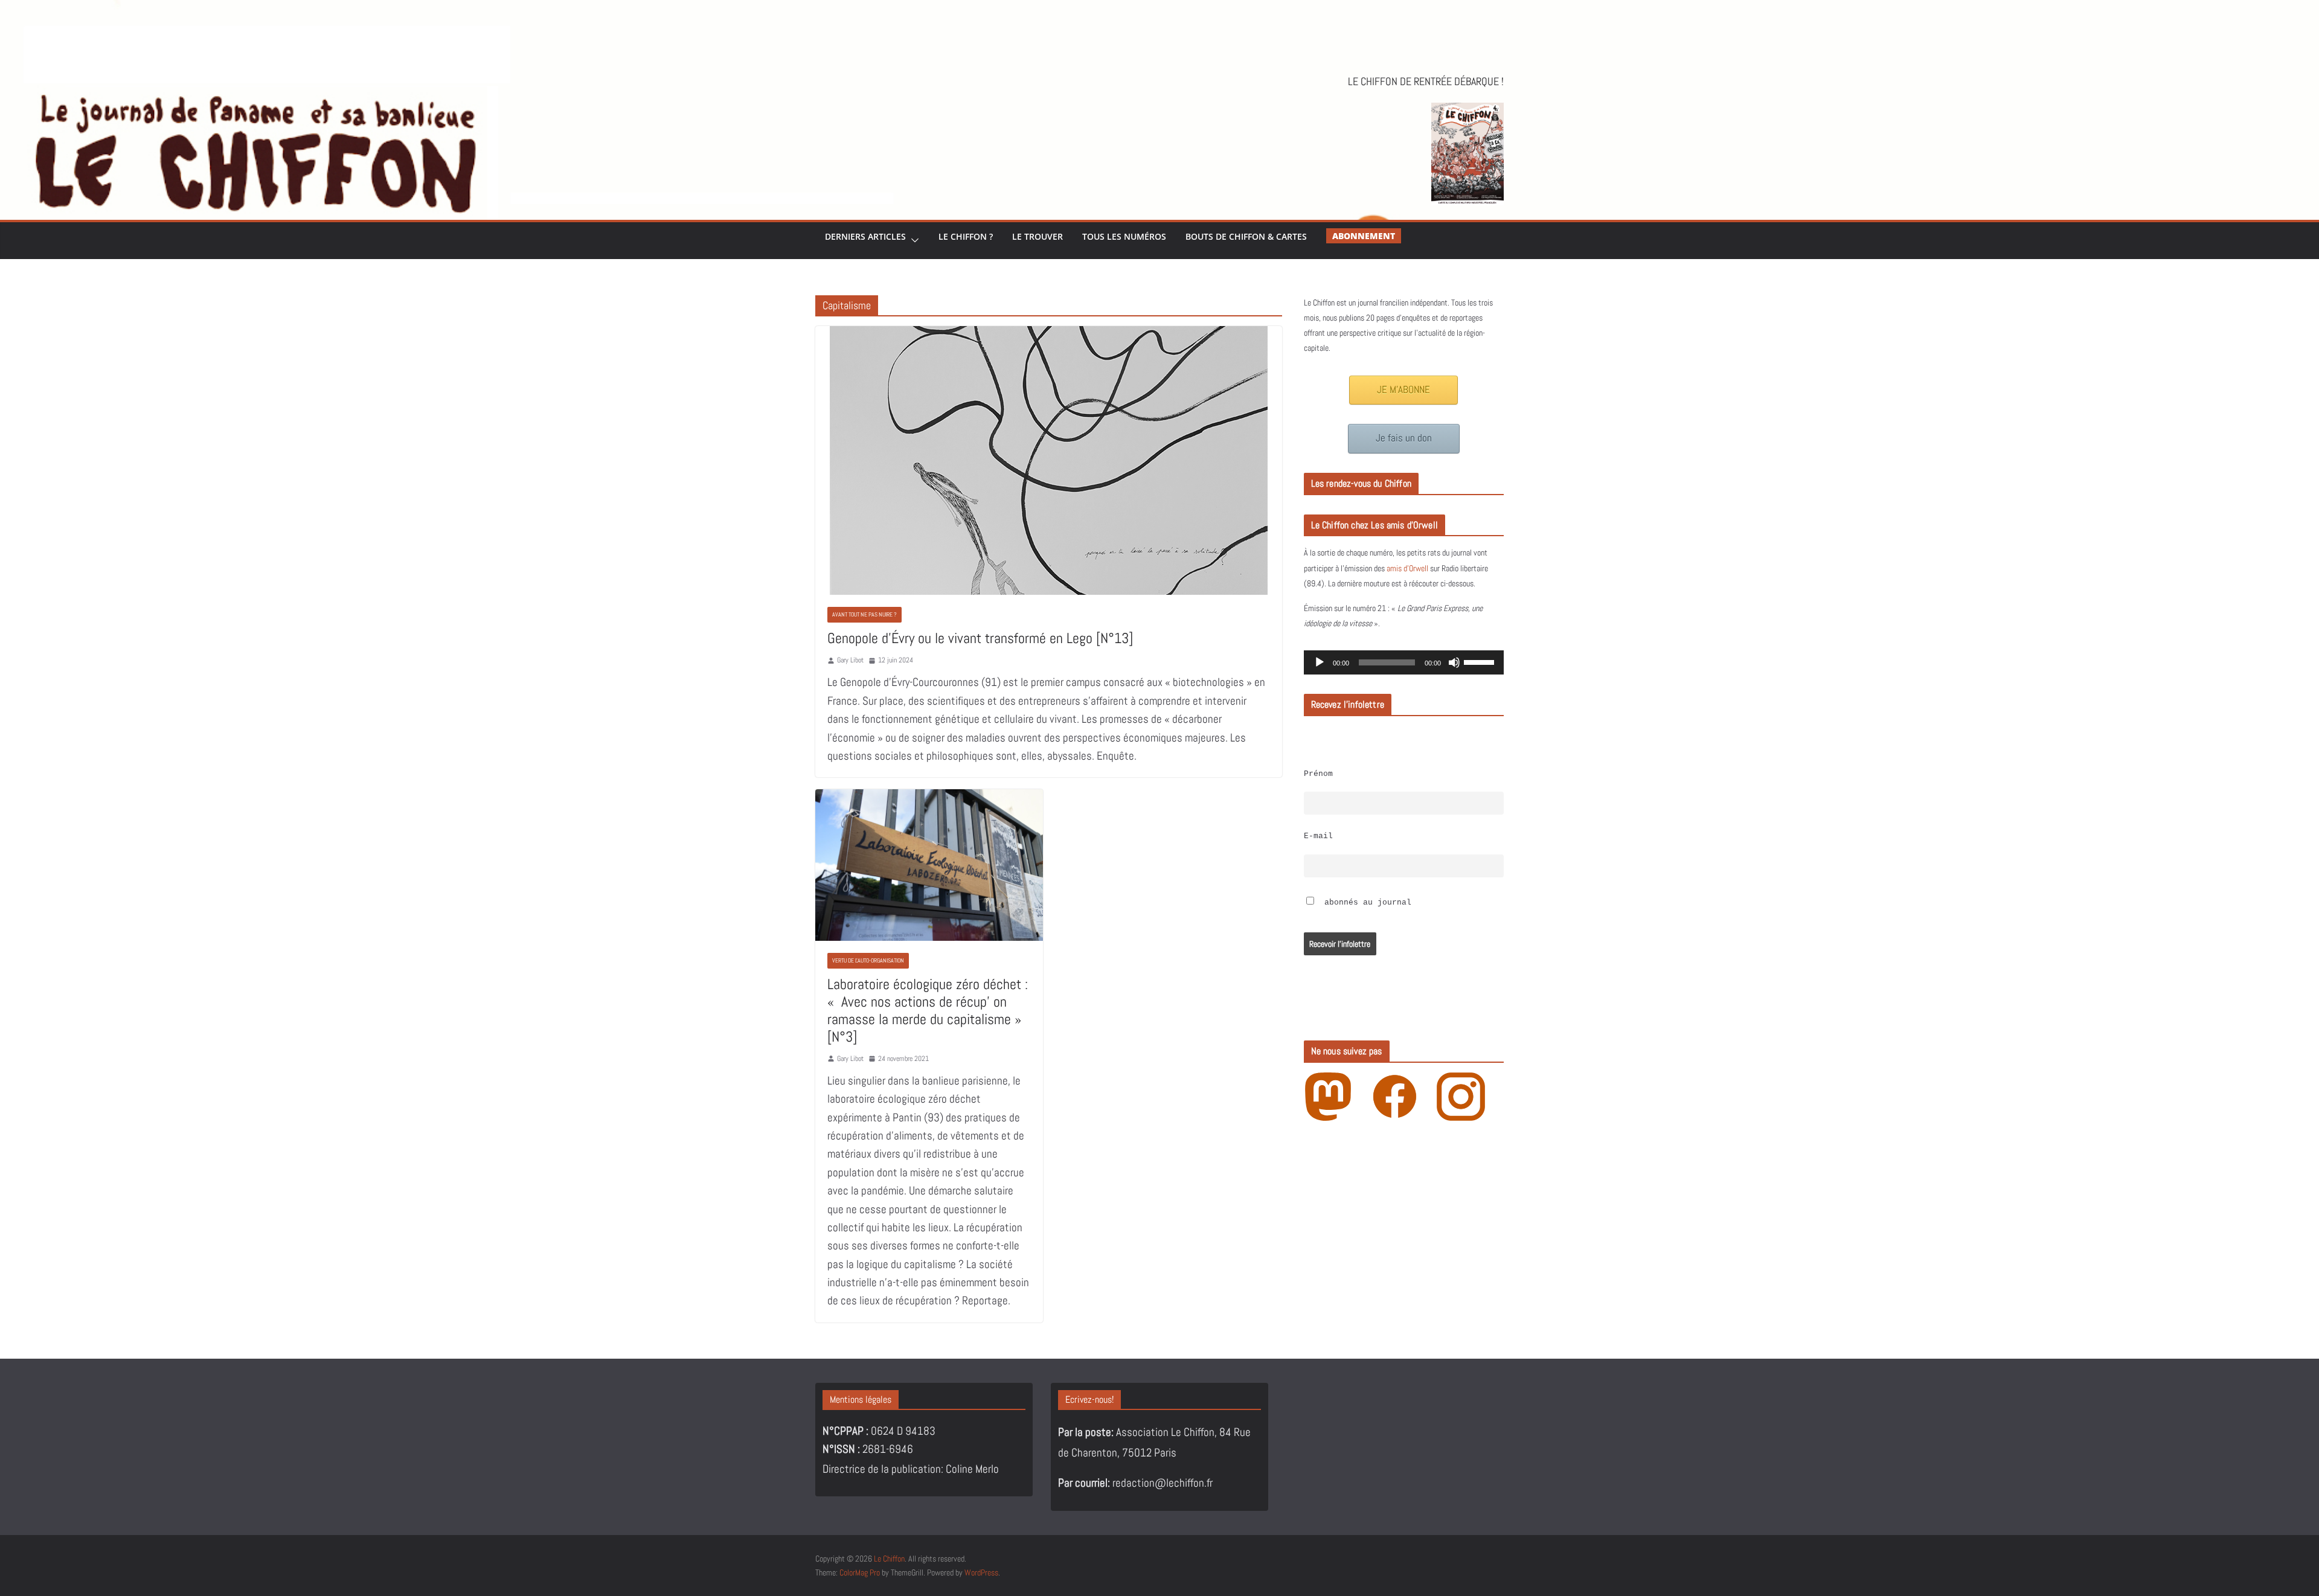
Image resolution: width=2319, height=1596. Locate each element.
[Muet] (1454, 662)
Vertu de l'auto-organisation (868, 960)
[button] (913, 241)
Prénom (1318, 774)
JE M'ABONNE (1403, 390)
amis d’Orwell (1407, 568)
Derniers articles (865, 236)
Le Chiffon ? (966, 236)
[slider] (1481, 661)
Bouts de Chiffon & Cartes (1246, 236)
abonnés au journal (1365, 903)
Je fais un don (1404, 438)
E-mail (1318, 836)
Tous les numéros (1124, 236)
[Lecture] (1320, 662)
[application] (1404, 662)
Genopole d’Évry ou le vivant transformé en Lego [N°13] (980, 638)
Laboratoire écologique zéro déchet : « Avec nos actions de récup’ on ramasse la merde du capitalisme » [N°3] (928, 1010)
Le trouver (1038, 236)
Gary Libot (850, 660)
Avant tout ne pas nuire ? (864, 614)
